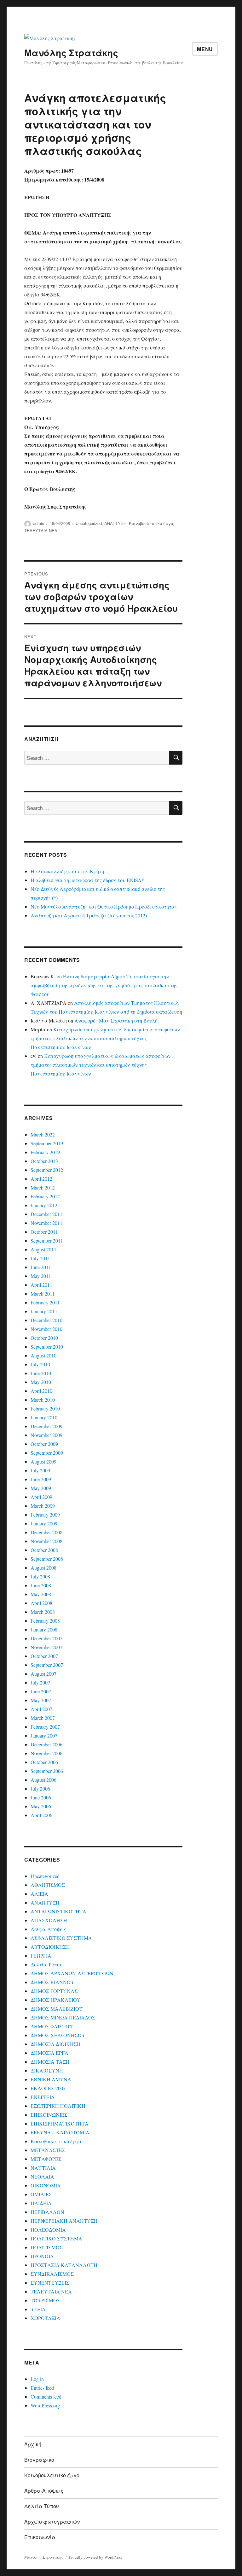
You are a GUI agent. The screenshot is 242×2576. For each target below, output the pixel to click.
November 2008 (46, 1541)
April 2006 (41, 1815)
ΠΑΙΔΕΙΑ (41, 2203)
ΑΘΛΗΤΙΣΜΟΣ (48, 1885)
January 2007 (44, 1735)
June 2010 (41, 1373)
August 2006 (43, 1780)
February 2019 (45, 1152)
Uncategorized (89, 523)
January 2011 (44, 1311)
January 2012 (44, 1205)
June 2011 (41, 1267)
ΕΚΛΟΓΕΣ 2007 (48, 2088)
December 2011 (46, 1214)
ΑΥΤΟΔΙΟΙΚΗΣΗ (50, 1947)
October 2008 (44, 1550)
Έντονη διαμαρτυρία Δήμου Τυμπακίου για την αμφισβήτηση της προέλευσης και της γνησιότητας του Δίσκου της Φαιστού (104, 985)
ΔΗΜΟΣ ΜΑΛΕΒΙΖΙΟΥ (57, 2009)
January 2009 (44, 1523)
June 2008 (41, 1585)
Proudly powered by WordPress (95, 2557)
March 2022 (43, 1134)
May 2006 (41, 1806)
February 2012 (45, 1196)
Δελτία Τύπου (46, 1964)
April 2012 (41, 1179)
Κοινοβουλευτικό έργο (151, 523)
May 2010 (41, 1382)
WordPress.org (45, 2405)
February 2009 (45, 1515)
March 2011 (43, 1294)
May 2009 (41, 1488)
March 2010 (43, 1400)
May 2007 (41, 1700)
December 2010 (46, 1320)
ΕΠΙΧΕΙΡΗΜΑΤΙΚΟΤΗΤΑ (60, 2123)
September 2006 (47, 1771)
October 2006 (44, 1762)
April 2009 (41, 1497)
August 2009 (43, 1461)
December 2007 (46, 1638)
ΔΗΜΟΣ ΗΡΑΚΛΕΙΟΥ (56, 2000)
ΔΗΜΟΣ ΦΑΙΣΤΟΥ (52, 2026)
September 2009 (47, 1453)
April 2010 (41, 1391)
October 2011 (44, 1232)
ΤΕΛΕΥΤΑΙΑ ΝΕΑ (41, 531)
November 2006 (46, 1753)
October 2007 (44, 1656)
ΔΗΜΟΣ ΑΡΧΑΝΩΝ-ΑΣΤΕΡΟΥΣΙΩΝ (72, 1973)
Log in (37, 2379)
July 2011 (40, 1258)
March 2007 (43, 1718)
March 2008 (43, 1612)
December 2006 (46, 1744)
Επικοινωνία (40, 2537)
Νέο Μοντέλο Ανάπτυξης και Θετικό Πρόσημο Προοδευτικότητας (104, 906)
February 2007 (45, 1727)
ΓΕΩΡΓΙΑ (41, 1956)
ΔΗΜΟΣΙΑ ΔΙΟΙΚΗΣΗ (56, 2044)
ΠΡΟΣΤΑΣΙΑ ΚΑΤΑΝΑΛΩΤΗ (64, 2265)
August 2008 (43, 1568)
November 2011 (46, 1223)
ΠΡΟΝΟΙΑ (42, 2256)
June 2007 (41, 1691)
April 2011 (41, 1285)
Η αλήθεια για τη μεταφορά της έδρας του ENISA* (87, 880)
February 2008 (45, 1621)
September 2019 (47, 1143)
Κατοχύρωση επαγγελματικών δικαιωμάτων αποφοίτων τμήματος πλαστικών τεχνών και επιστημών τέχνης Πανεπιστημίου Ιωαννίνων (105, 1038)
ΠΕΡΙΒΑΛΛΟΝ (47, 2212)
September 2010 (47, 1347)
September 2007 (47, 1665)
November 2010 (46, 1329)
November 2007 (46, 1647)
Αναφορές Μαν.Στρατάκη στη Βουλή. (117, 1020)
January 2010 (44, 1417)
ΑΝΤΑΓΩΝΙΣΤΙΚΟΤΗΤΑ (58, 1911)
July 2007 (40, 1682)
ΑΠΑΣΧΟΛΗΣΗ (49, 1920)
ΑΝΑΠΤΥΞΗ (115, 523)
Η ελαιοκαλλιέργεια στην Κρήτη (67, 871)
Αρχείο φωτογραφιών (52, 2522)
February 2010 (45, 1408)
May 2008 (41, 1594)
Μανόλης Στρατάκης (71, 53)
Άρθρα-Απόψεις (48, 1929)
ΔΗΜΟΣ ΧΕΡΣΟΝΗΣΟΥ (58, 2035)
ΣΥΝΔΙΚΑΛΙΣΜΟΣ (52, 2274)
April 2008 (41, 1603)
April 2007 (41, 1709)
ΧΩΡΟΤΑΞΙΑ (45, 2318)
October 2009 (44, 1444)
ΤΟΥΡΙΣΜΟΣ (45, 2300)
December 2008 (46, 1532)
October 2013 (44, 1161)
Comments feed (46, 2397)
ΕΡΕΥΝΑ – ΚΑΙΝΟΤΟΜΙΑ (60, 2132)
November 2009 (46, 1435)
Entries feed (42, 2388)
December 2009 (46, 1426)
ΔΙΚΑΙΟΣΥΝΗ (47, 2070)
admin (39, 523)
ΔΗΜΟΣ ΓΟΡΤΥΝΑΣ (54, 1991)
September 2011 (47, 1240)
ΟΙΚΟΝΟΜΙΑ (46, 2185)
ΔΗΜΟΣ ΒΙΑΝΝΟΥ (52, 1982)
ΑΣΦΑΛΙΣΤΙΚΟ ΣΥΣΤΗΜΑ (61, 1938)
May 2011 (41, 1276)
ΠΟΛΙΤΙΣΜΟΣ (47, 2247)
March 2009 (43, 1506)
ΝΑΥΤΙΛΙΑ (43, 2168)
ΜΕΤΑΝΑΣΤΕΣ (48, 2150)
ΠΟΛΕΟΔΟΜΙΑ (48, 2230)
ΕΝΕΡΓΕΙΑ (43, 2097)
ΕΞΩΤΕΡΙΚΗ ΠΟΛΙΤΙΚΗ (58, 2106)
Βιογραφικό (39, 2460)
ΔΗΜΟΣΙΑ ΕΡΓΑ (49, 2053)
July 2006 (40, 1789)
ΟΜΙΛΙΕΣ (41, 2194)
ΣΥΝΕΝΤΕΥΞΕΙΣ (50, 2283)
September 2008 (47, 1559)
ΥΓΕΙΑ (38, 2309)
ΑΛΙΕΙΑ (39, 1894)
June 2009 (41, 1479)
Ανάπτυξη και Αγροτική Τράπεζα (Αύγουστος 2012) (89, 915)
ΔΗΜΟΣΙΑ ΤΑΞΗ (50, 2062)
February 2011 (45, 1302)
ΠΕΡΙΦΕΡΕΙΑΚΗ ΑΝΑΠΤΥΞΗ (64, 2221)
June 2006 (41, 1797)
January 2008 (44, 1629)
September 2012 (47, 1170)
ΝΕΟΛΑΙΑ (42, 2176)
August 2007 (43, 1674)
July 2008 (40, 1576)
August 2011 (43, 1249)
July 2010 (40, 1364)
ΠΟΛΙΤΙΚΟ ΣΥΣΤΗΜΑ (56, 2238)
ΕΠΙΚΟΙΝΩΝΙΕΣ (49, 2115)
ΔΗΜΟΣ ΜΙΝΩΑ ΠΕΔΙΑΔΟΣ (63, 2017)
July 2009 (40, 1470)
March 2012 (43, 1187)
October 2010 (44, 1338)
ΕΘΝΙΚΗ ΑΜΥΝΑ (51, 2079)
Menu (205, 49)
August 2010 (43, 1355)
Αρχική (33, 2444)
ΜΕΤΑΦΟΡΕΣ (46, 2159)
